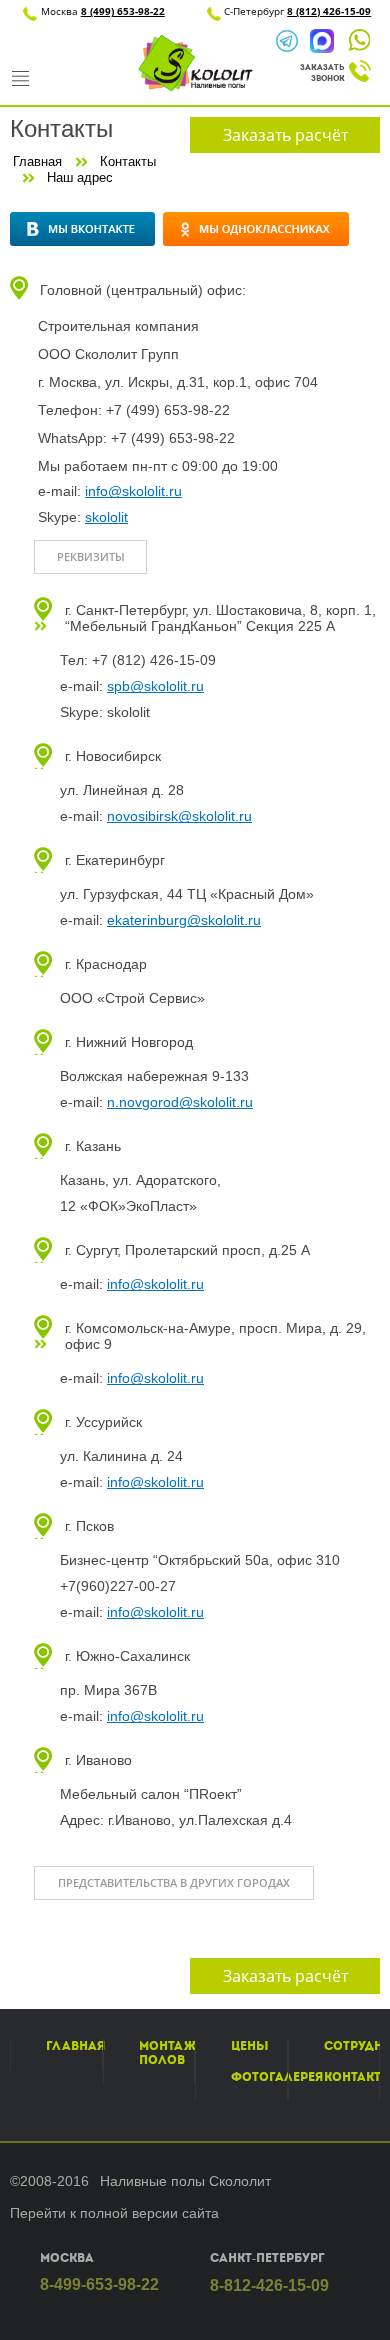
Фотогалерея (277, 2077)
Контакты (128, 161)
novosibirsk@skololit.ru (179, 816)
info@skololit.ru (133, 491)
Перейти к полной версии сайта (114, 2213)
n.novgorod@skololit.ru (180, 1102)
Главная (37, 161)
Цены (250, 2046)
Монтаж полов (167, 2053)
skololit (106, 517)
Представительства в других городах (174, 1882)
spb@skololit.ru (155, 686)
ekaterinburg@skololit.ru (184, 920)
